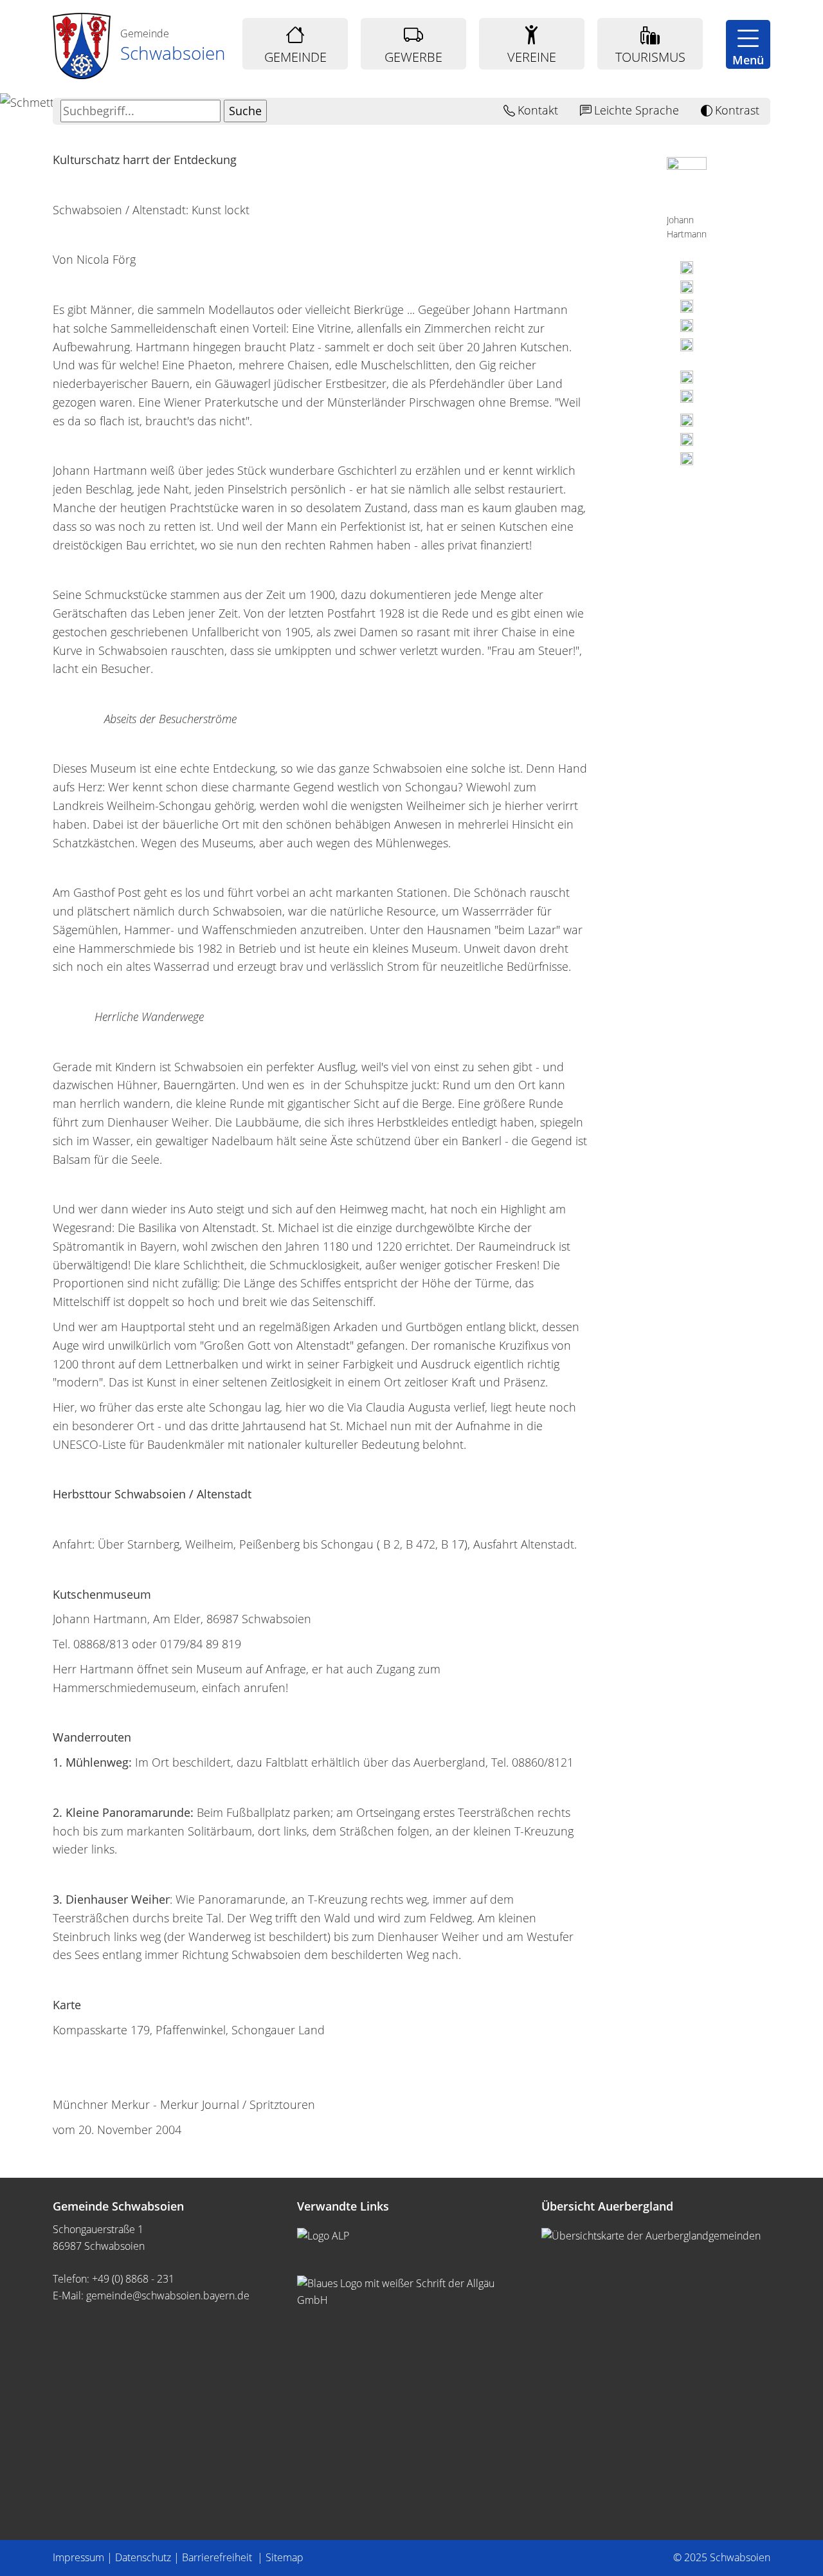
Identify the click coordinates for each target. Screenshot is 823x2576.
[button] (748, 44)
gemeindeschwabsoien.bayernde (168, 2295)
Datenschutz (143, 2557)
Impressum (78, 2557)
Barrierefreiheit (218, 2557)
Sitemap (285, 2557)
